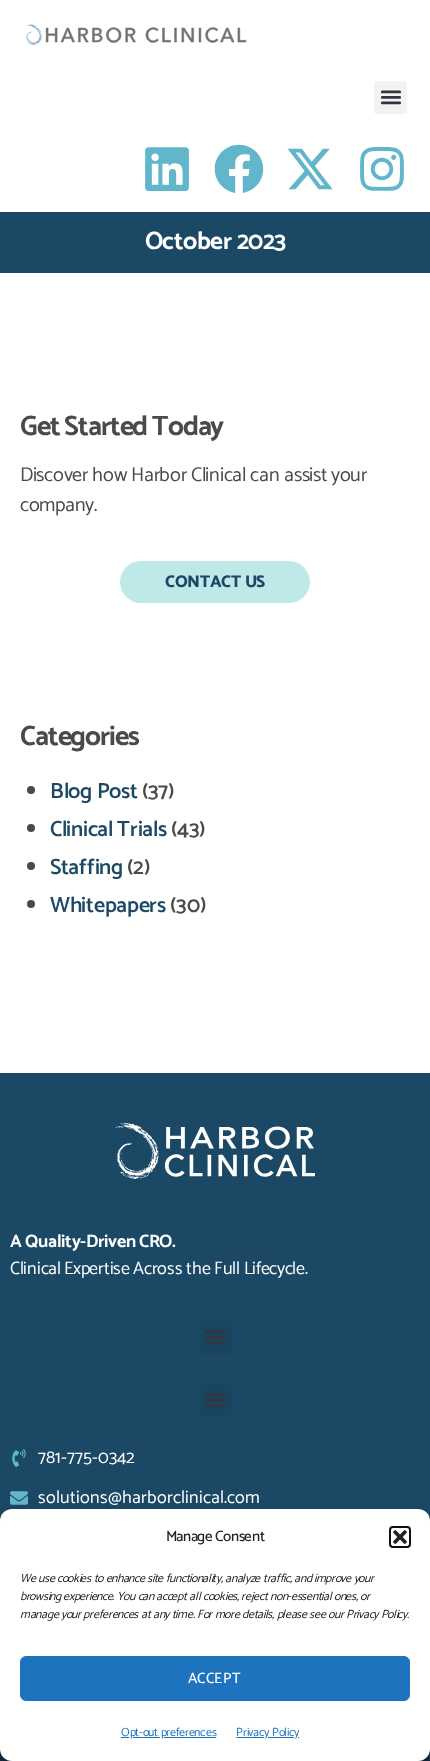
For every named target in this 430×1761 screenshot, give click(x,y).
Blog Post (93, 792)
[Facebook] (239, 169)
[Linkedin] (167, 169)
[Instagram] (382, 169)
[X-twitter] (310, 169)
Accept (215, 1678)
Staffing (86, 868)
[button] (400, 1537)
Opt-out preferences (168, 1732)
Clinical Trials (108, 830)
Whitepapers (108, 906)
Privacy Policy (267, 1732)
